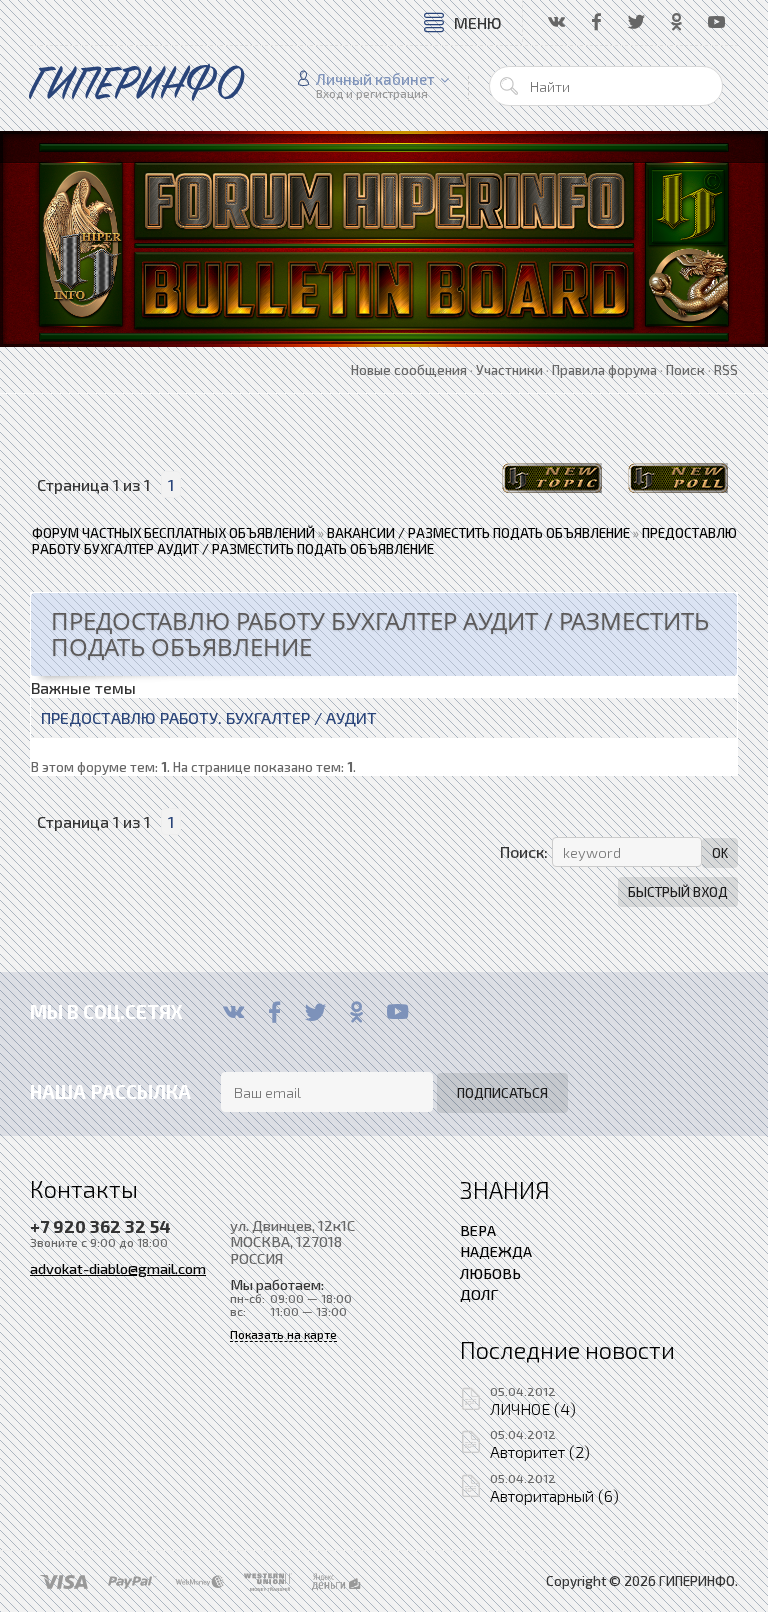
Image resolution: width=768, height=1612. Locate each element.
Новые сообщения (409, 370)
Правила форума (604, 370)
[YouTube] (397, 1012)
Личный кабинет (375, 79)
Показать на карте (283, 1334)
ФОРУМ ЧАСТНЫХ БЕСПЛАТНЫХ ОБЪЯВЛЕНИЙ (173, 533)
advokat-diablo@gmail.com (118, 1268)
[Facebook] (274, 1012)
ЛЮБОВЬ (490, 1273)
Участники (509, 370)
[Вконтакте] (233, 1012)
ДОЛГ (479, 1294)
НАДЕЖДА (496, 1251)
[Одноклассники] (356, 1012)
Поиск (685, 370)
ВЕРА (478, 1230)
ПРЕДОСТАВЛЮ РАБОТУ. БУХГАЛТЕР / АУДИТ (209, 717)
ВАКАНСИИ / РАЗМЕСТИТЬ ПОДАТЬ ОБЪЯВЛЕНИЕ (478, 533)
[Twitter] (315, 1012)
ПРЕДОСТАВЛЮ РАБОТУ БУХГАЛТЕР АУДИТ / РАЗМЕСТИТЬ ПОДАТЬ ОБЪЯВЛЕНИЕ (384, 541)
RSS (726, 370)
